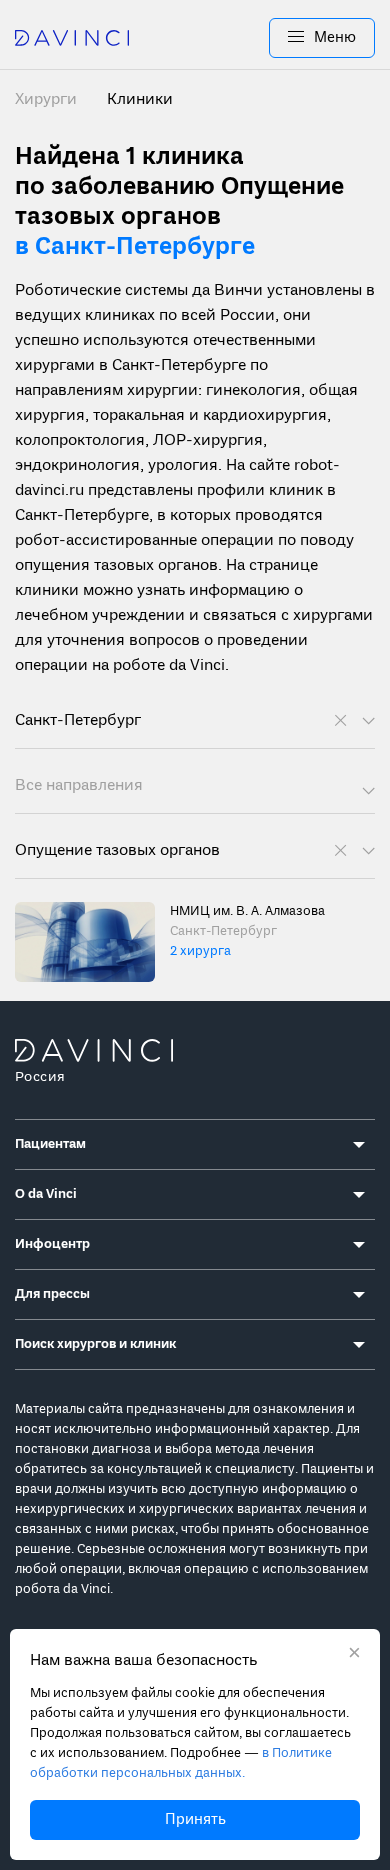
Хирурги (48, 100)
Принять (195, 1820)
